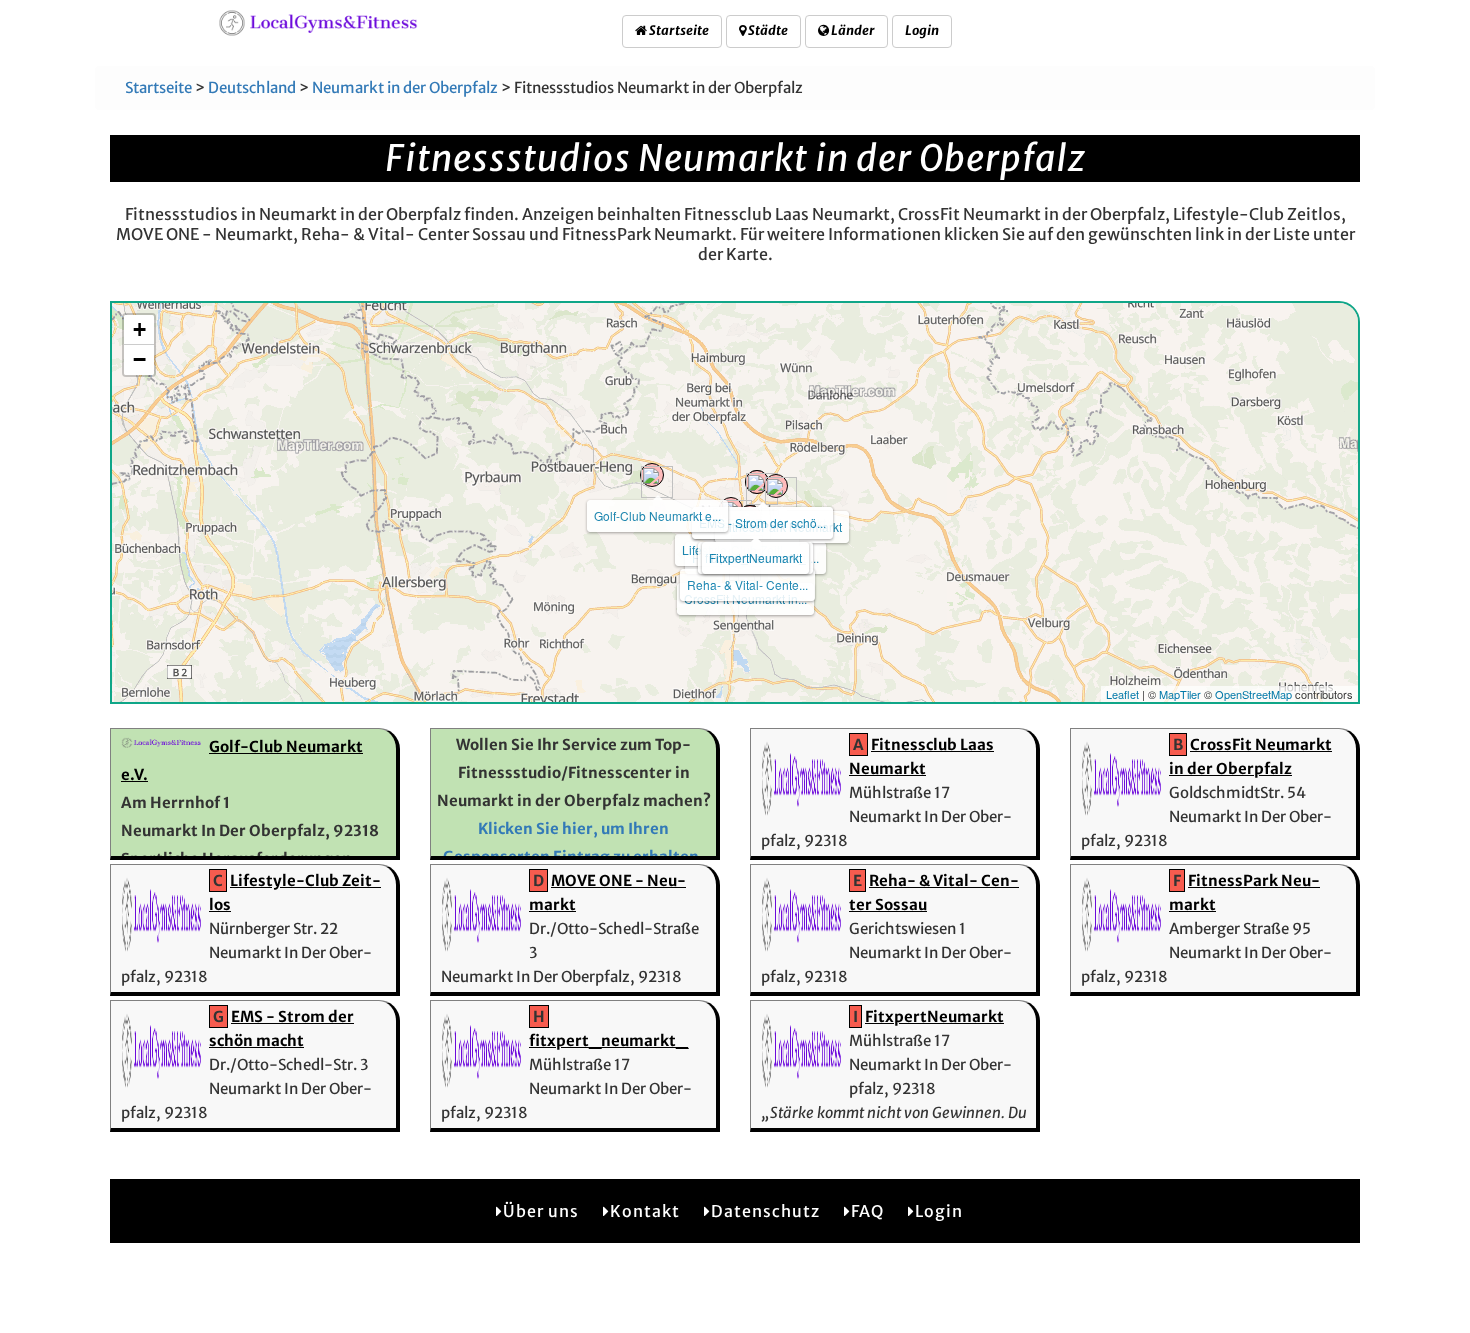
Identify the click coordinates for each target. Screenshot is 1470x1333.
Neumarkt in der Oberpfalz (405, 87)
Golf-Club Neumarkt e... (657, 515)
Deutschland (252, 87)
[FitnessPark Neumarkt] (776, 486)
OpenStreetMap (1253, 694)
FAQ (867, 1211)
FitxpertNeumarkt (755, 557)
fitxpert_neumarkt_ (608, 1040)
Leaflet (1122, 694)
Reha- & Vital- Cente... (747, 584)
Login (922, 30)
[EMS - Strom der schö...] (757, 482)
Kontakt (645, 1211)
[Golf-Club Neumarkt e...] (652, 475)
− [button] (139, 359)
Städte (767, 30)
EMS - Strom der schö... (762, 522)
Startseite (678, 30)
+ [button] (139, 329)
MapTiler (1180, 694)
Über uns (541, 1211)
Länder (852, 30)
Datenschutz (765, 1211)
